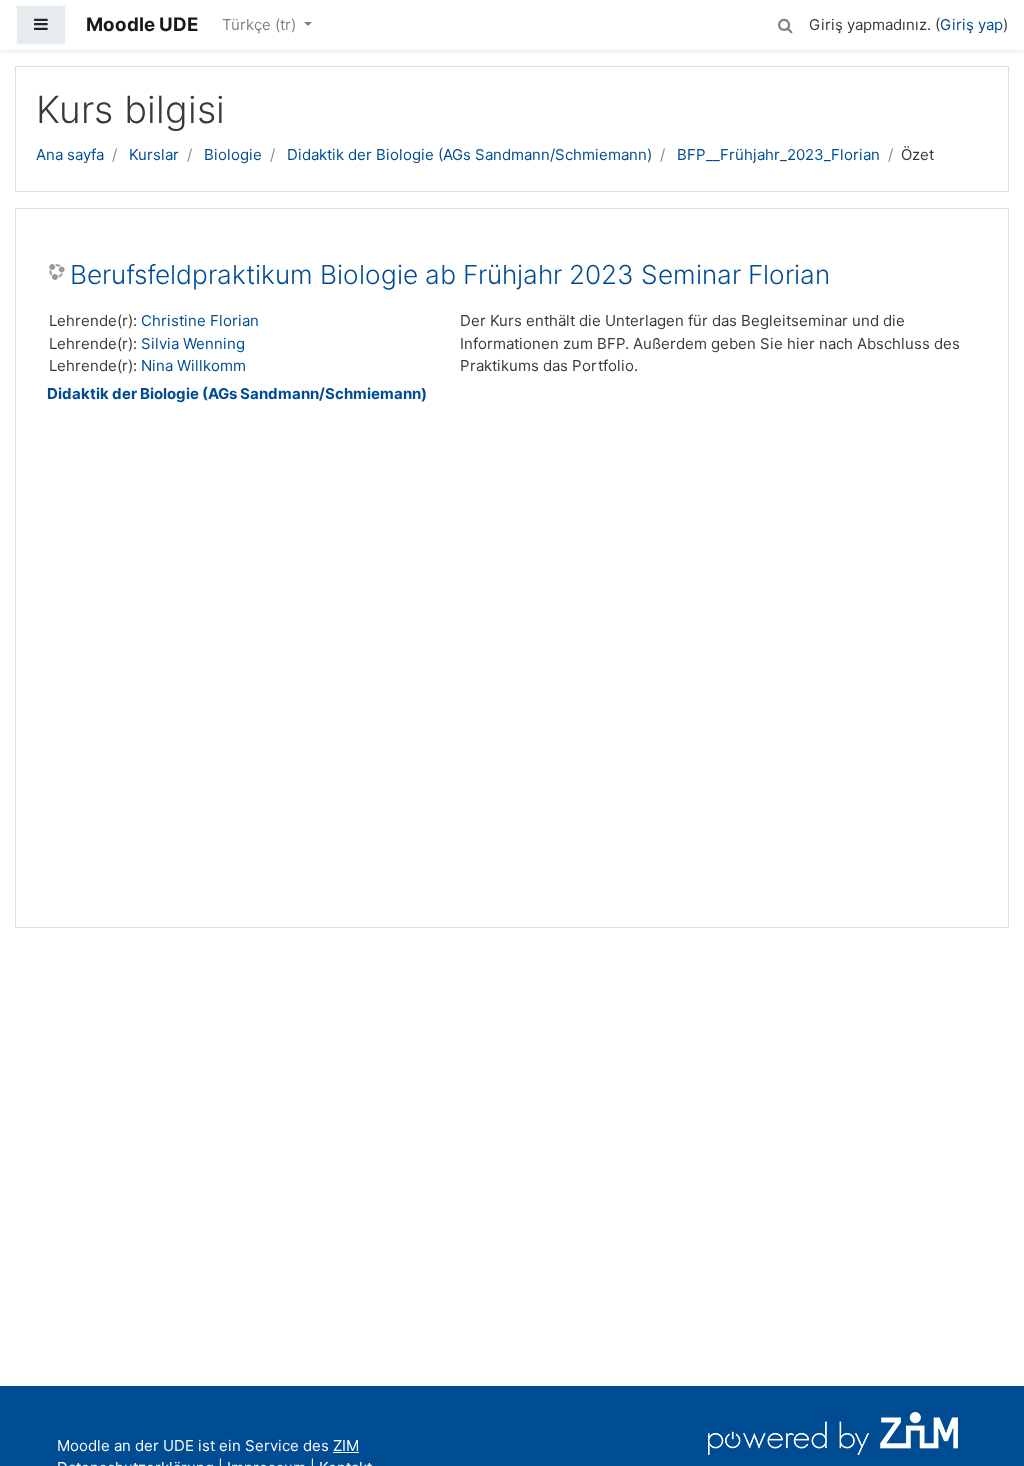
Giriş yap (971, 24)
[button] (785, 22)
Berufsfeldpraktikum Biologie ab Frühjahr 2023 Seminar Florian (450, 274)
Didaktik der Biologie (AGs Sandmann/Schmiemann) (469, 154)
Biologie (233, 154)
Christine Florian (200, 320)
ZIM (346, 1445)
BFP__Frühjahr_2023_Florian (778, 154)
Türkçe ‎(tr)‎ (261, 24)
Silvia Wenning (193, 343)
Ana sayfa (70, 154)
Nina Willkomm (193, 365)
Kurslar (154, 154)
